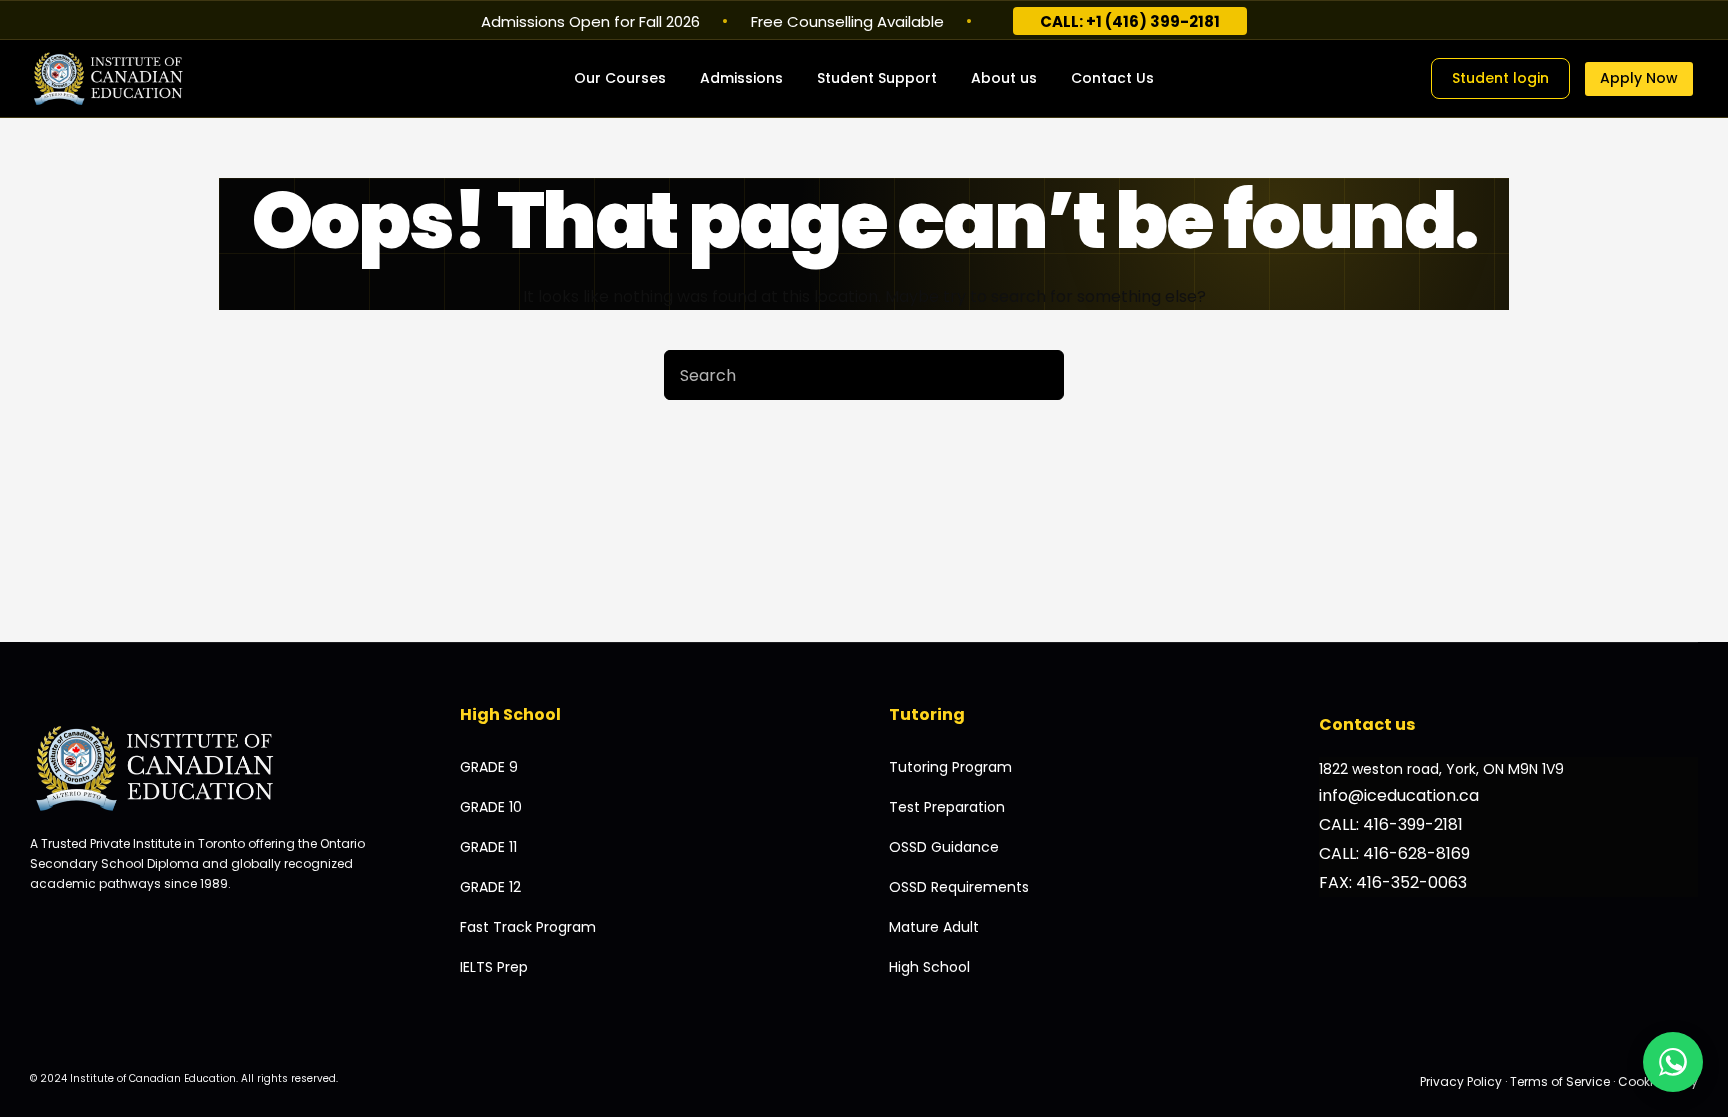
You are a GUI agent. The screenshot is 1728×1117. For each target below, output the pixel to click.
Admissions (741, 78)
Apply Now (1639, 78)
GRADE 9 (489, 767)
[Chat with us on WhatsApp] (1673, 1062)
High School (929, 967)
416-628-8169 (1416, 853)
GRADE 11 (488, 847)
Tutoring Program (950, 767)
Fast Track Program (528, 927)
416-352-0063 (1411, 882)
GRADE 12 (490, 887)
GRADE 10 (491, 807)
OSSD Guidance (944, 847)
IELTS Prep (494, 967)
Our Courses (620, 78)
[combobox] (840, 375)
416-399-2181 (1413, 824)
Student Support (877, 78)
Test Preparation (947, 807)
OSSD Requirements (959, 887)
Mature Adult (934, 927)
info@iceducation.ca (1399, 795)
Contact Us (1112, 78)
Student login (1500, 78)
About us (1004, 78)
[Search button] (1039, 375)
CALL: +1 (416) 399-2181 (1130, 21)
